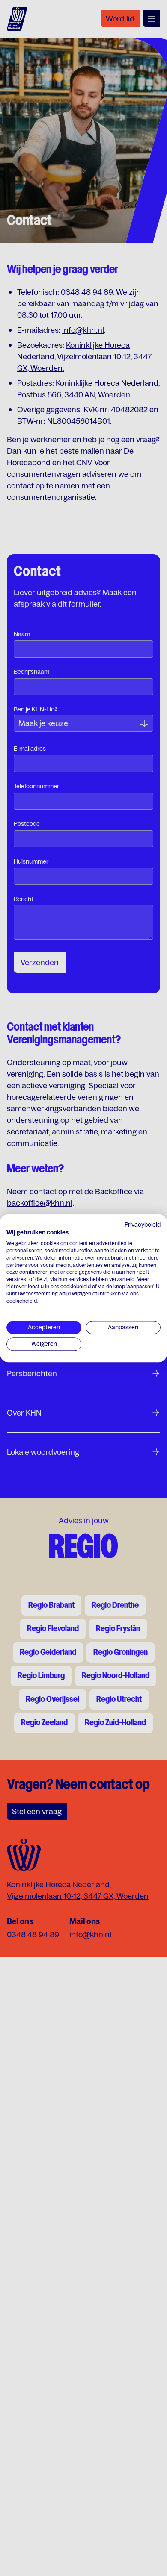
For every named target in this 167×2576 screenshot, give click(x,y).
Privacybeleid (143, 1225)
